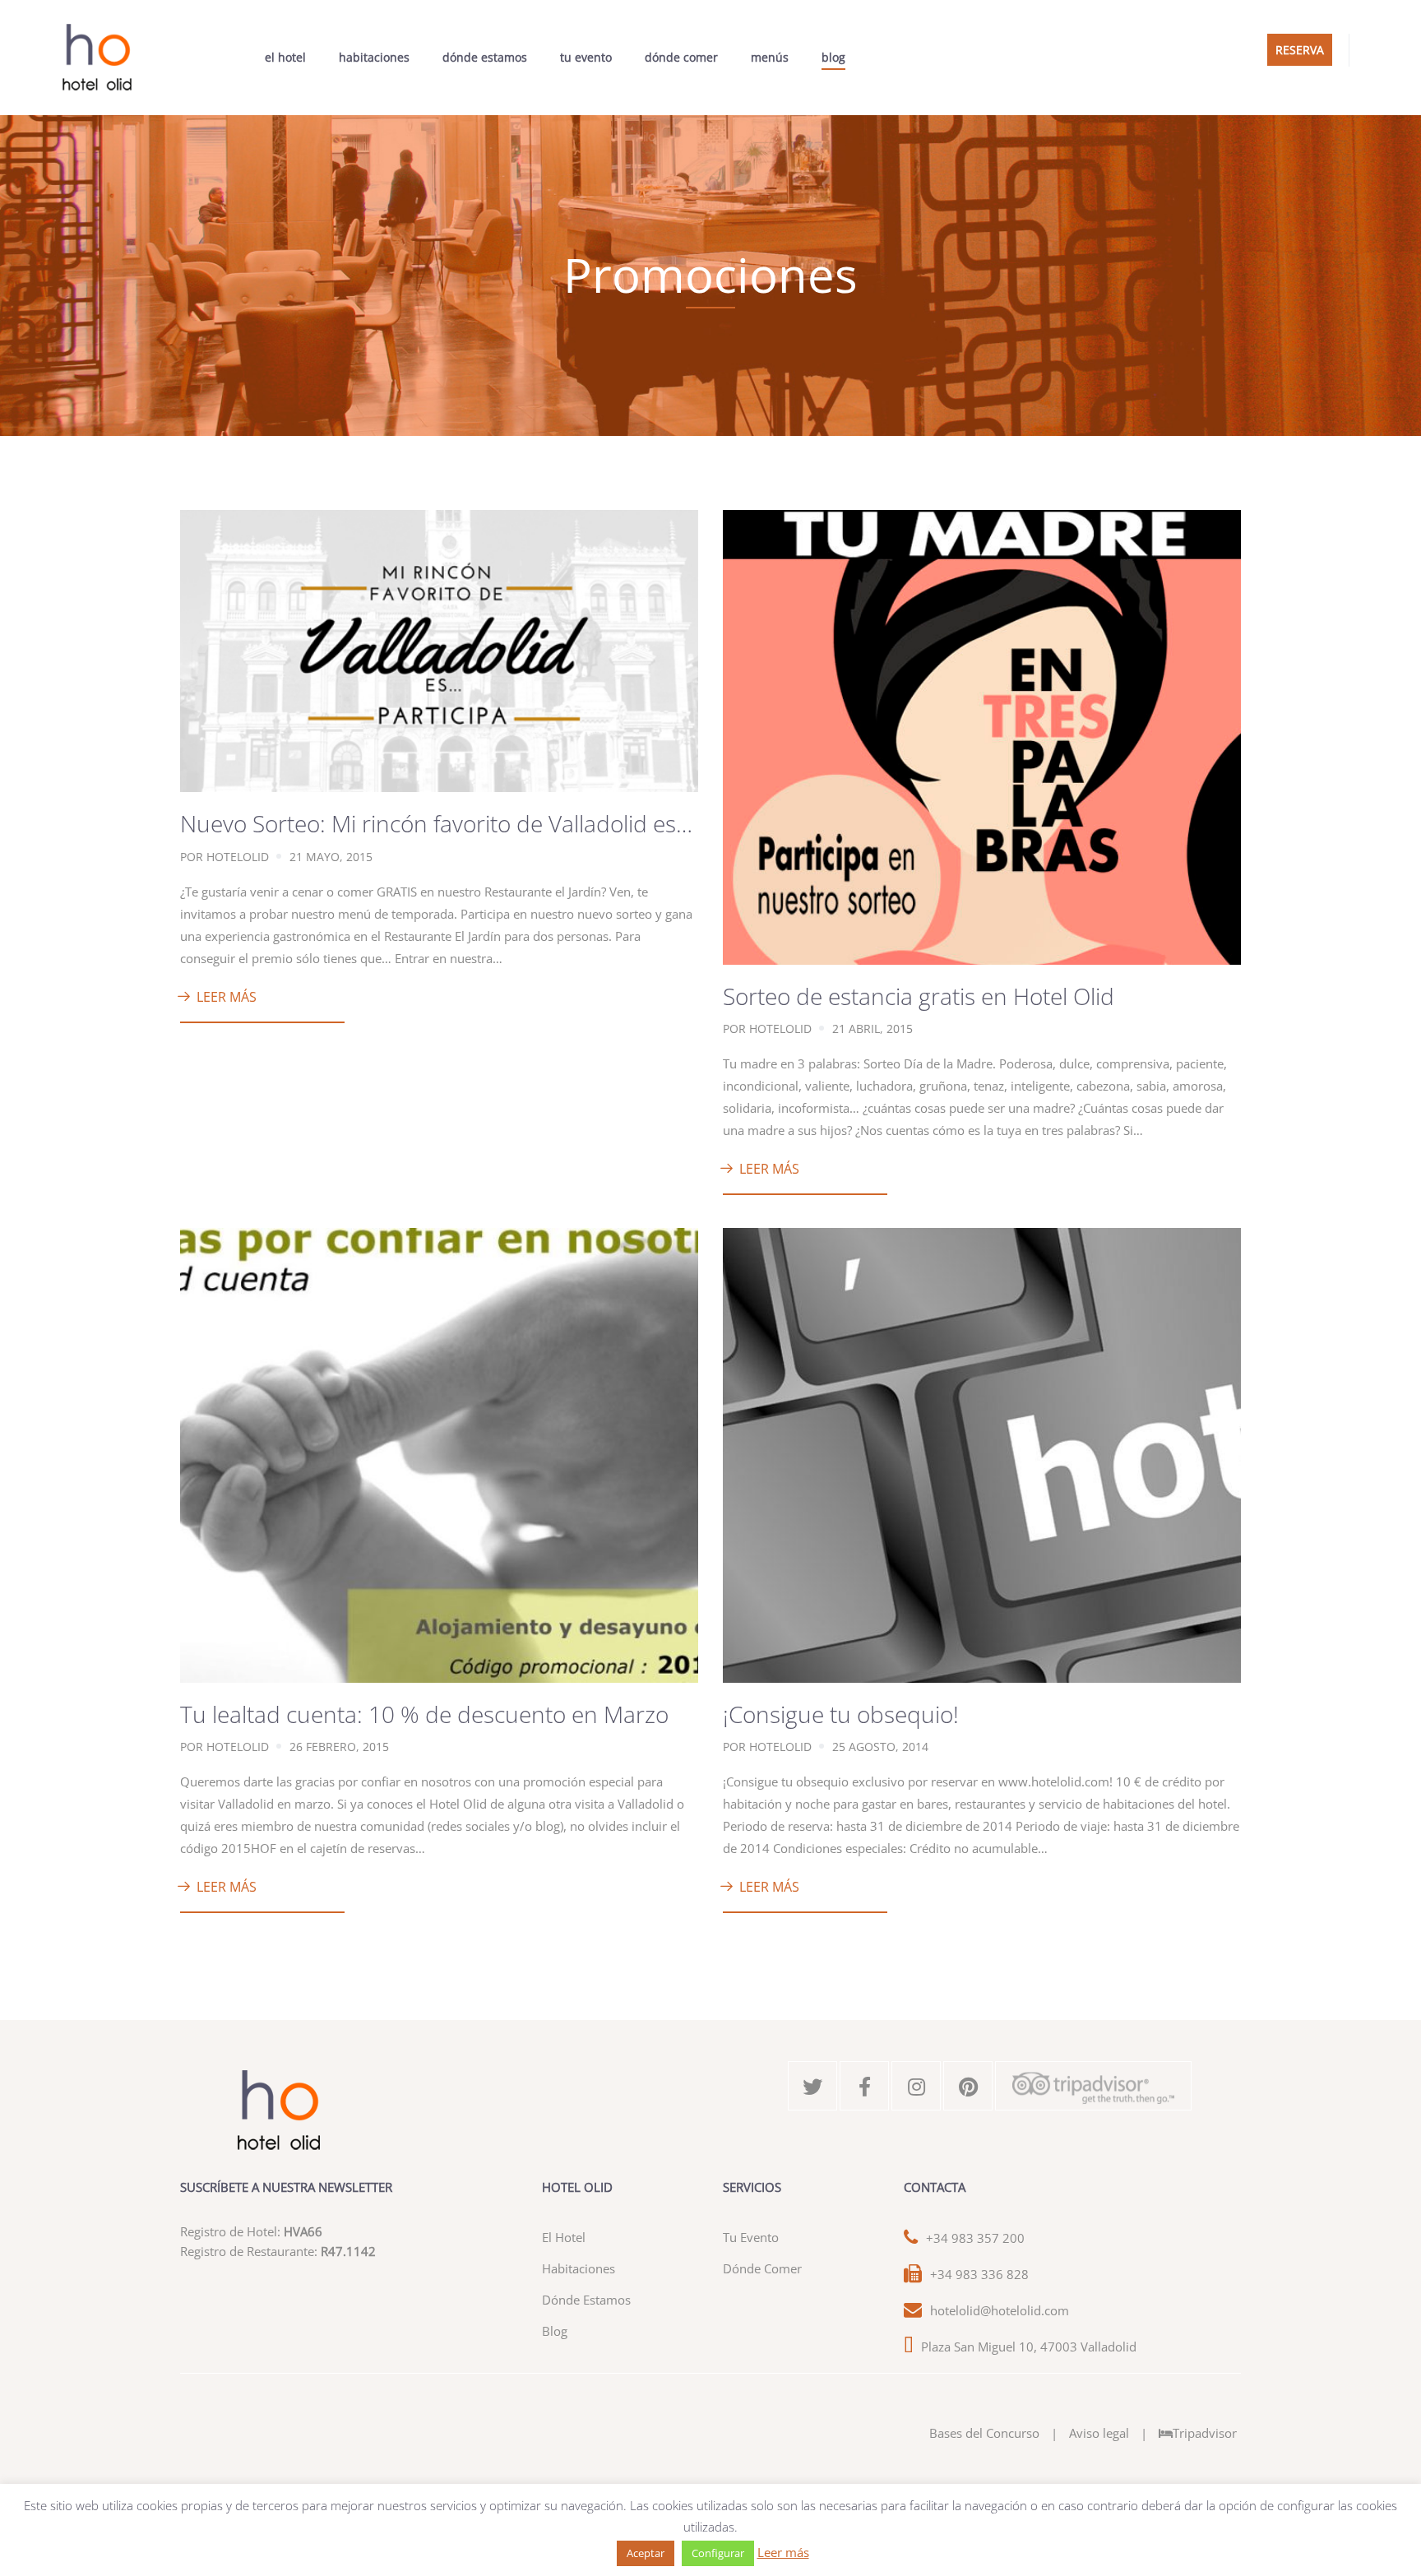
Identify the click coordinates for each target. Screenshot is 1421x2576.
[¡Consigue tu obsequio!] (982, 1453)
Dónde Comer (681, 57)
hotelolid (238, 857)
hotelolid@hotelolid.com (1000, 2310)
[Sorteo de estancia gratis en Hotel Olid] (982, 735)
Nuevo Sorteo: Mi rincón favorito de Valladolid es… (436, 823)
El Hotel (285, 57)
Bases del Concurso (984, 2433)
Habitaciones (374, 57)
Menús (770, 57)
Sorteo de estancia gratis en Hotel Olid (919, 996)
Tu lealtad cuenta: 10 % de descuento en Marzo (424, 1714)
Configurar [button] (718, 2553)
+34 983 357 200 (975, 2238)
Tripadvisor (1205, 2433)
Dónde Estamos (485, 57)
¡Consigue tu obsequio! (841, 1714)
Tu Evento (586, 57)
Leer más (227, 997)
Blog (833, 57)
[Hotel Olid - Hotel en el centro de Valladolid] (97, 58)
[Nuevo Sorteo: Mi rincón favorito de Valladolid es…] (439, 650)
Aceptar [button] (646, 2553)
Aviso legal (1099, 2433)
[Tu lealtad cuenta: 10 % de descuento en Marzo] (439, 1453)
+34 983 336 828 (979, 2274)
